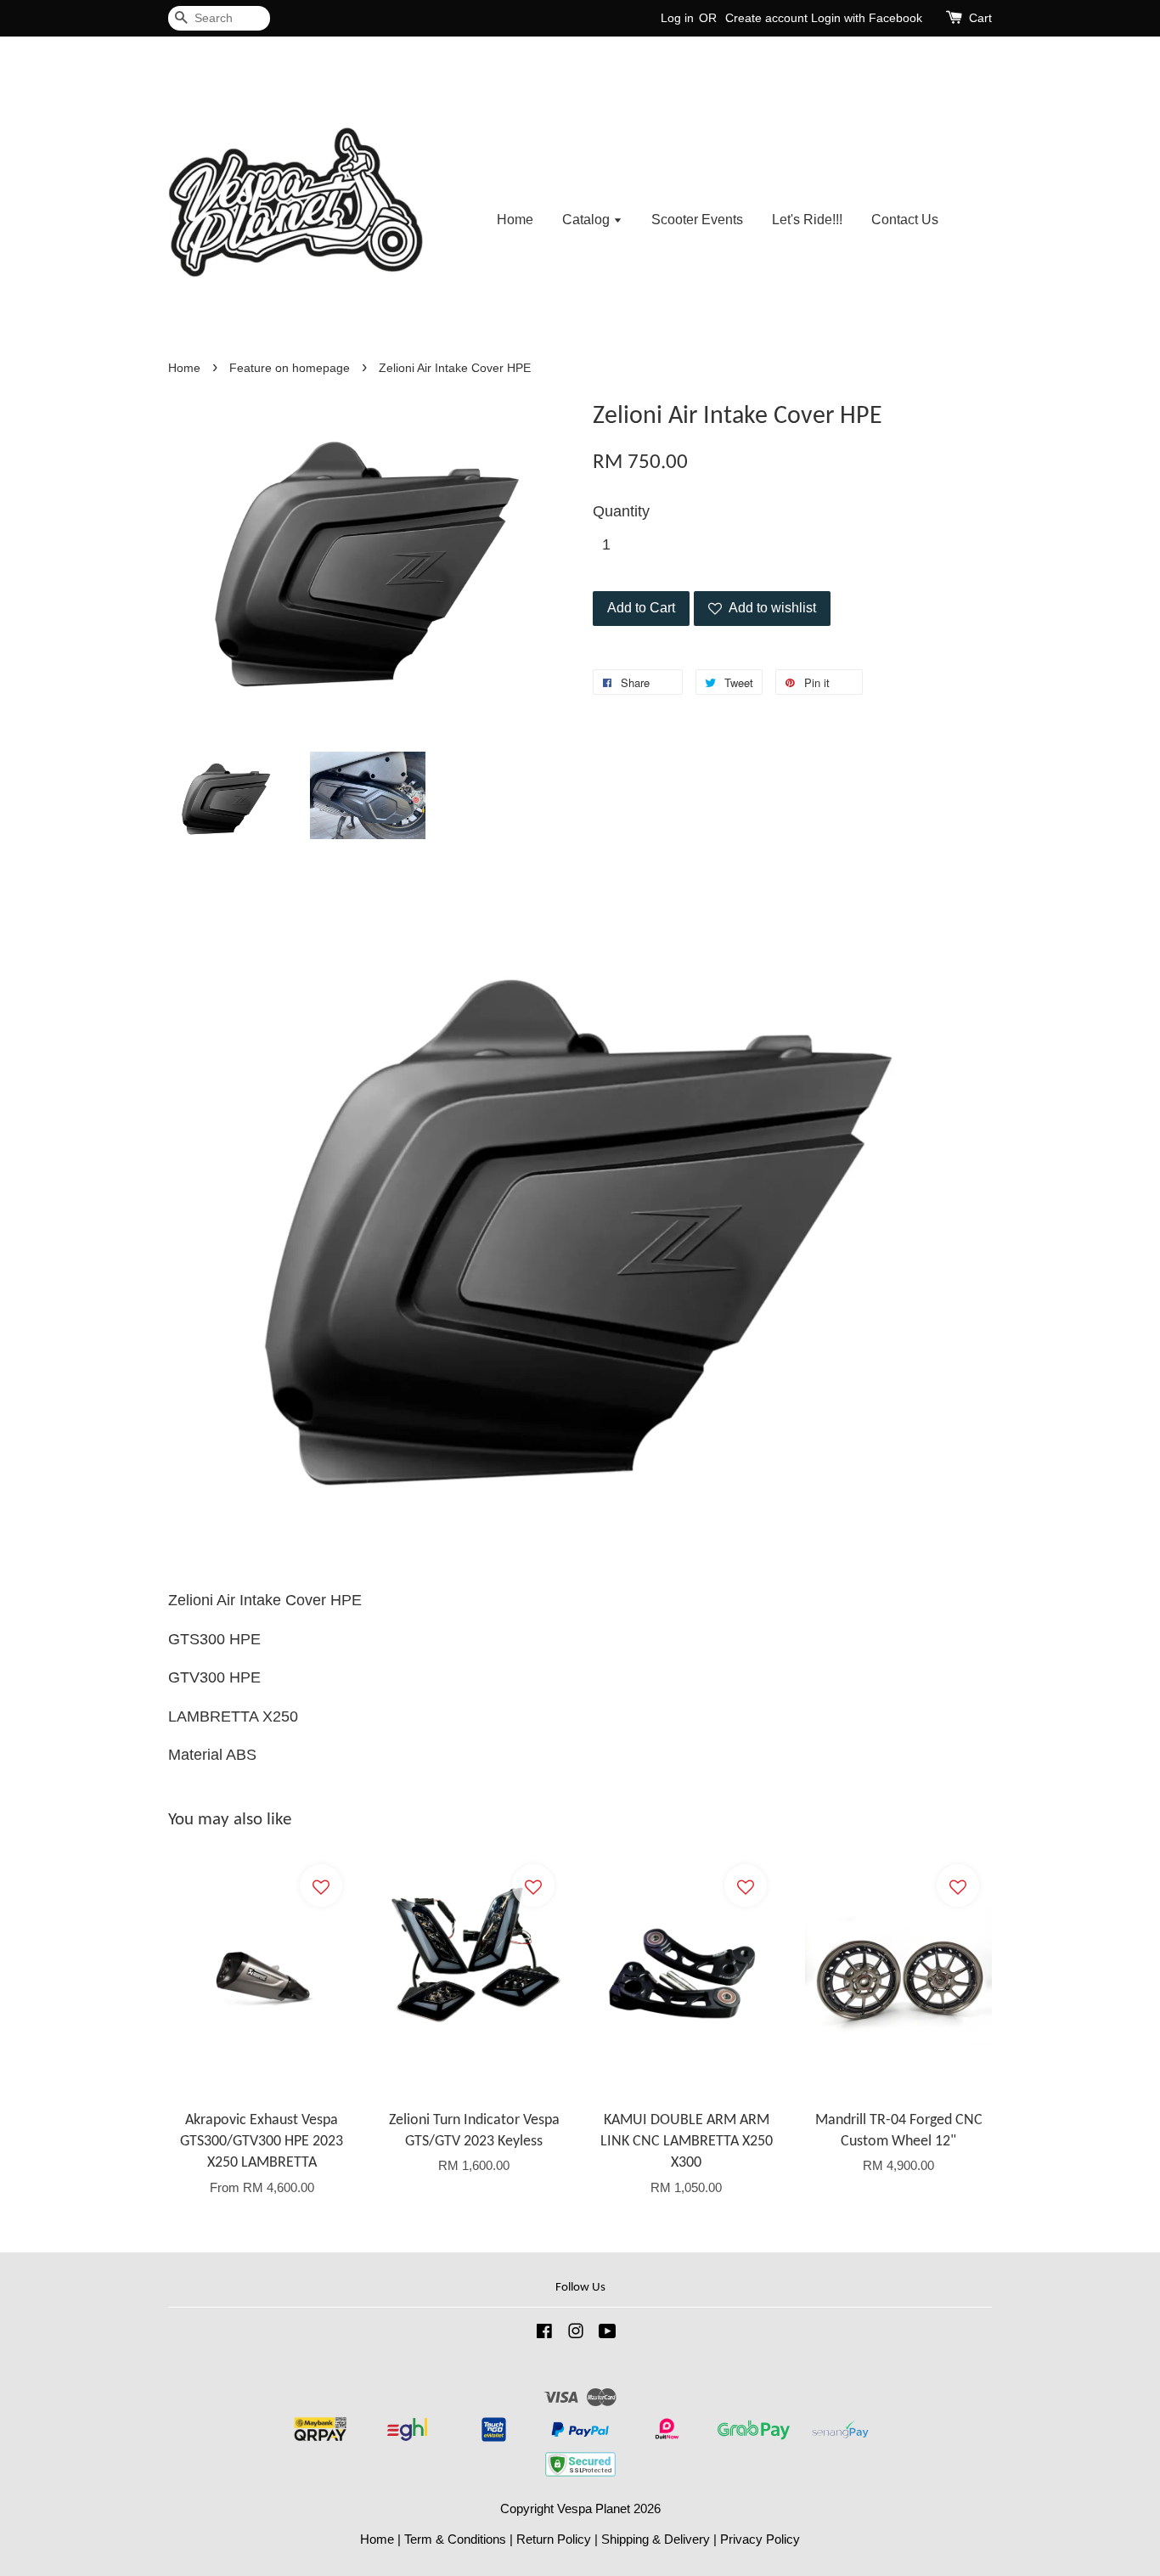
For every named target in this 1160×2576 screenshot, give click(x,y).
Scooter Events (697, 220)
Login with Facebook (867, 18)
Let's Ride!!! (807, 220)
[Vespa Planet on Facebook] (544, 2334)
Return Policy (554, 2539)
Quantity (621, 511)
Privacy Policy (760, 2539)
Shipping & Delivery (656, 2539)
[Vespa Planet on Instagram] (576, 2334)
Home (515, 220)
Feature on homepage (290, 368)
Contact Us (905, 220)
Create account (766, 18)
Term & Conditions (455, 2539)
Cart (980, 18)
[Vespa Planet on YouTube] (608, 2334)
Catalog (588, 220)
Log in (677, 18)
